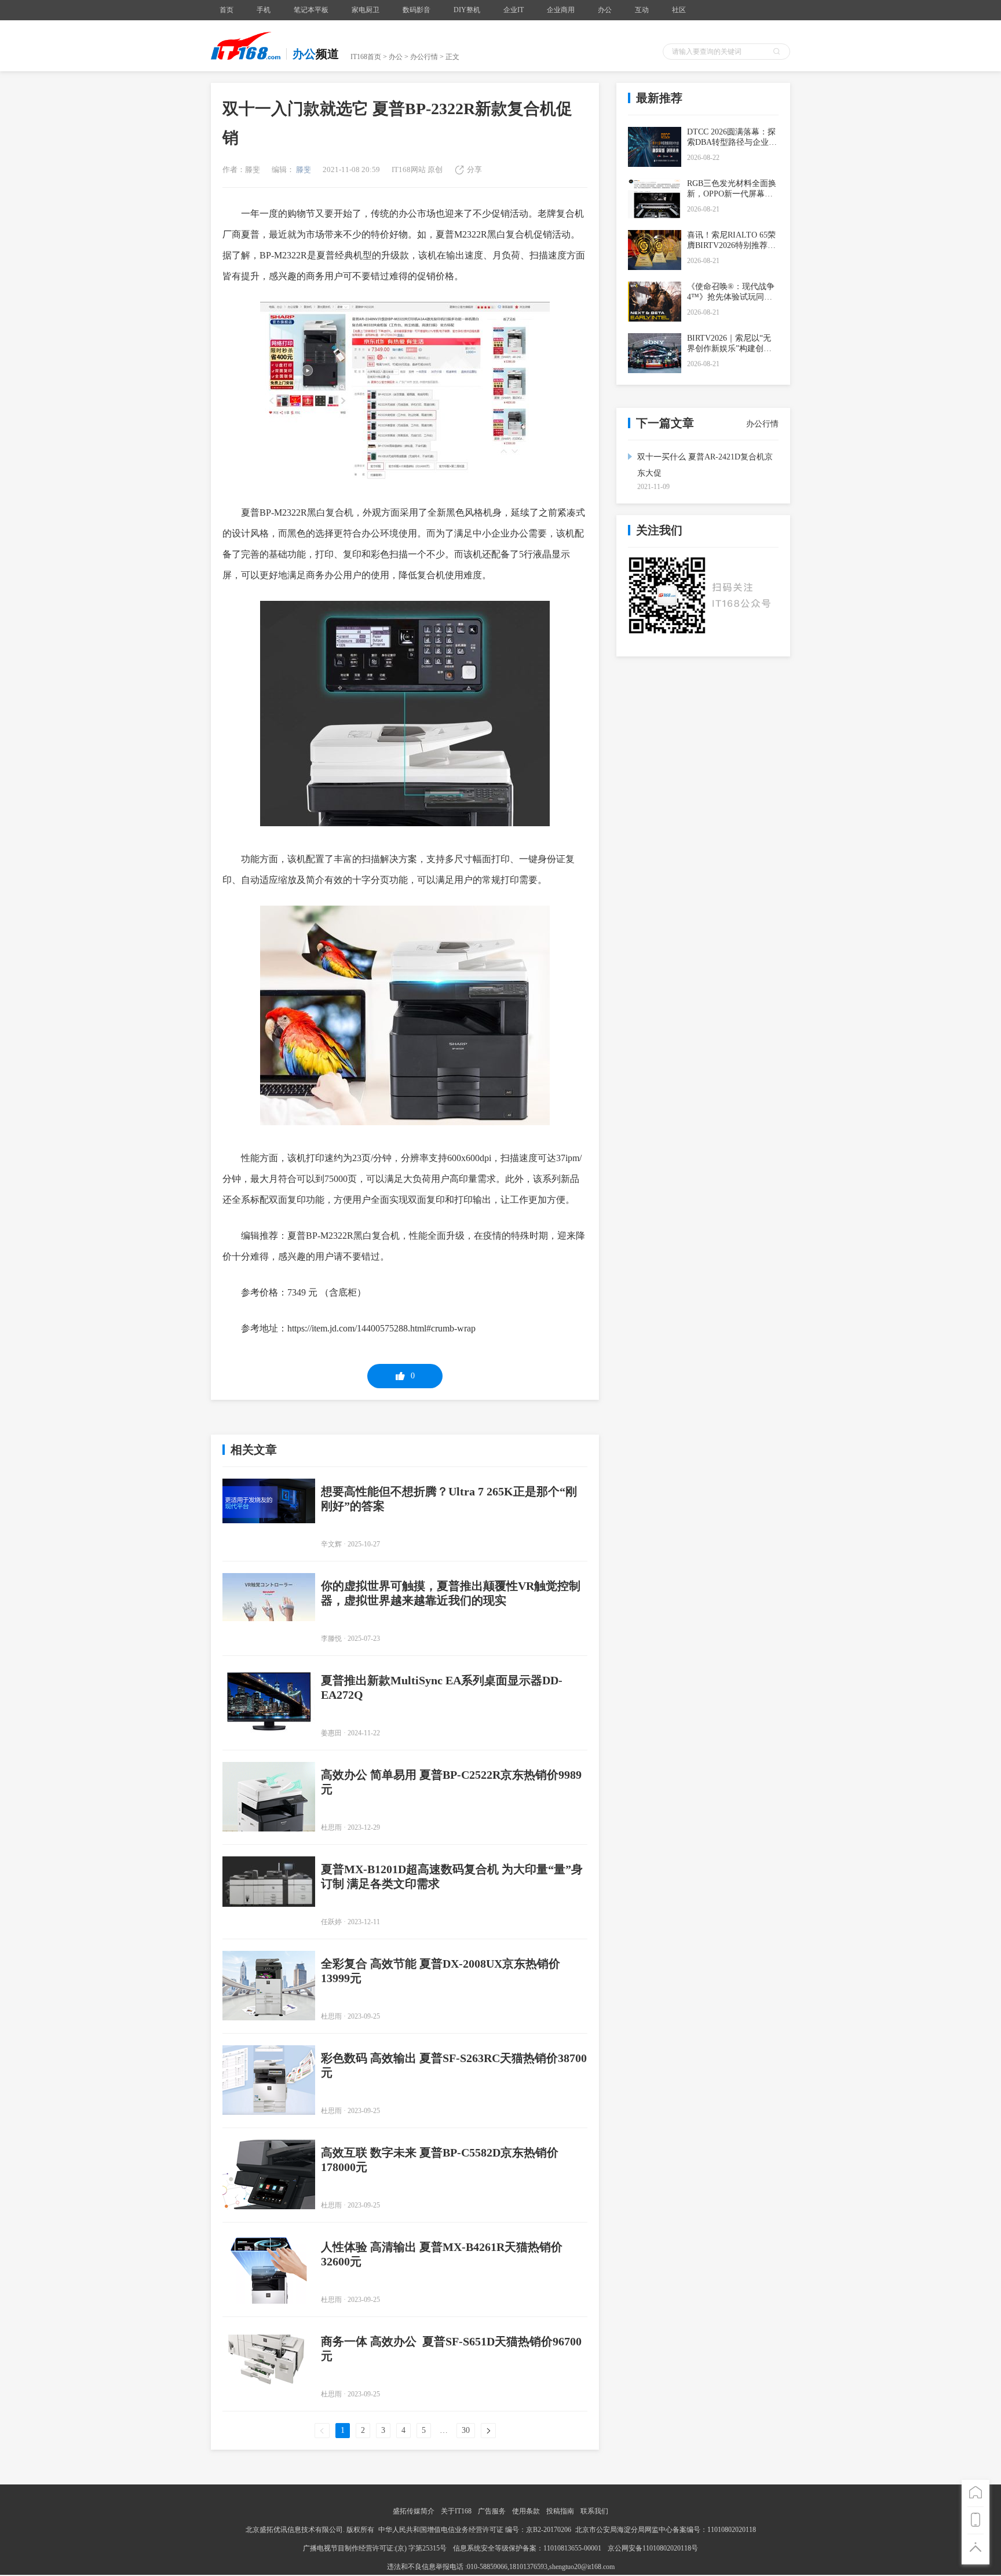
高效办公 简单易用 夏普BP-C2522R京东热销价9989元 (451, 1782)
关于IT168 (456, 2511)
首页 (226, 10)
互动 (642, 10)
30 (466, 2430)
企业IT (514, 10)
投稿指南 (560, 2511)
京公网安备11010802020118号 (653, 2548)
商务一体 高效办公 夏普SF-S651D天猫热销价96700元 (451, 2349)
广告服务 (492, 2511)
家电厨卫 (366, 10)
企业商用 (561, 10)
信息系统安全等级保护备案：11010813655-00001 (527, 2548)
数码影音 (417, 10)
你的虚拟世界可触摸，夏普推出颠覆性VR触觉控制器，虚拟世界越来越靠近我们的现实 (451, 1593)
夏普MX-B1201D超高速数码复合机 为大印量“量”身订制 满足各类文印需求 (452, 1876)
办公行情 (424, 57)
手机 (264, 10)
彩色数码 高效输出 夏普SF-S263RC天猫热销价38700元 (454, 2065)
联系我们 (594, 2511)
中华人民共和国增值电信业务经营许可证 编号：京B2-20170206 (475, 2530)
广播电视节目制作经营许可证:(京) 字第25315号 (376, 2548)
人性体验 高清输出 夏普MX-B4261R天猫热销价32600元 (442, 2254)
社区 (679, 10)
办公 (605, 10)
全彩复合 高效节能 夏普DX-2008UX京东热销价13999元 (441, 1971)
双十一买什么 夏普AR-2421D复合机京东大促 (705, 465)
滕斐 (303, 169)
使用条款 (526, 2511)
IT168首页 (366, 57)
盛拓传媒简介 (414, 2511)
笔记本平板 (311, 10)
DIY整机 (467, 10)
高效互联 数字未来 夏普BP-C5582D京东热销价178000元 (440, 2160)
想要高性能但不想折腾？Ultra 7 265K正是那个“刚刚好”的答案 (449, 1499)
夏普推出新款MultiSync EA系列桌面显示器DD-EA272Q (442, 1687)
